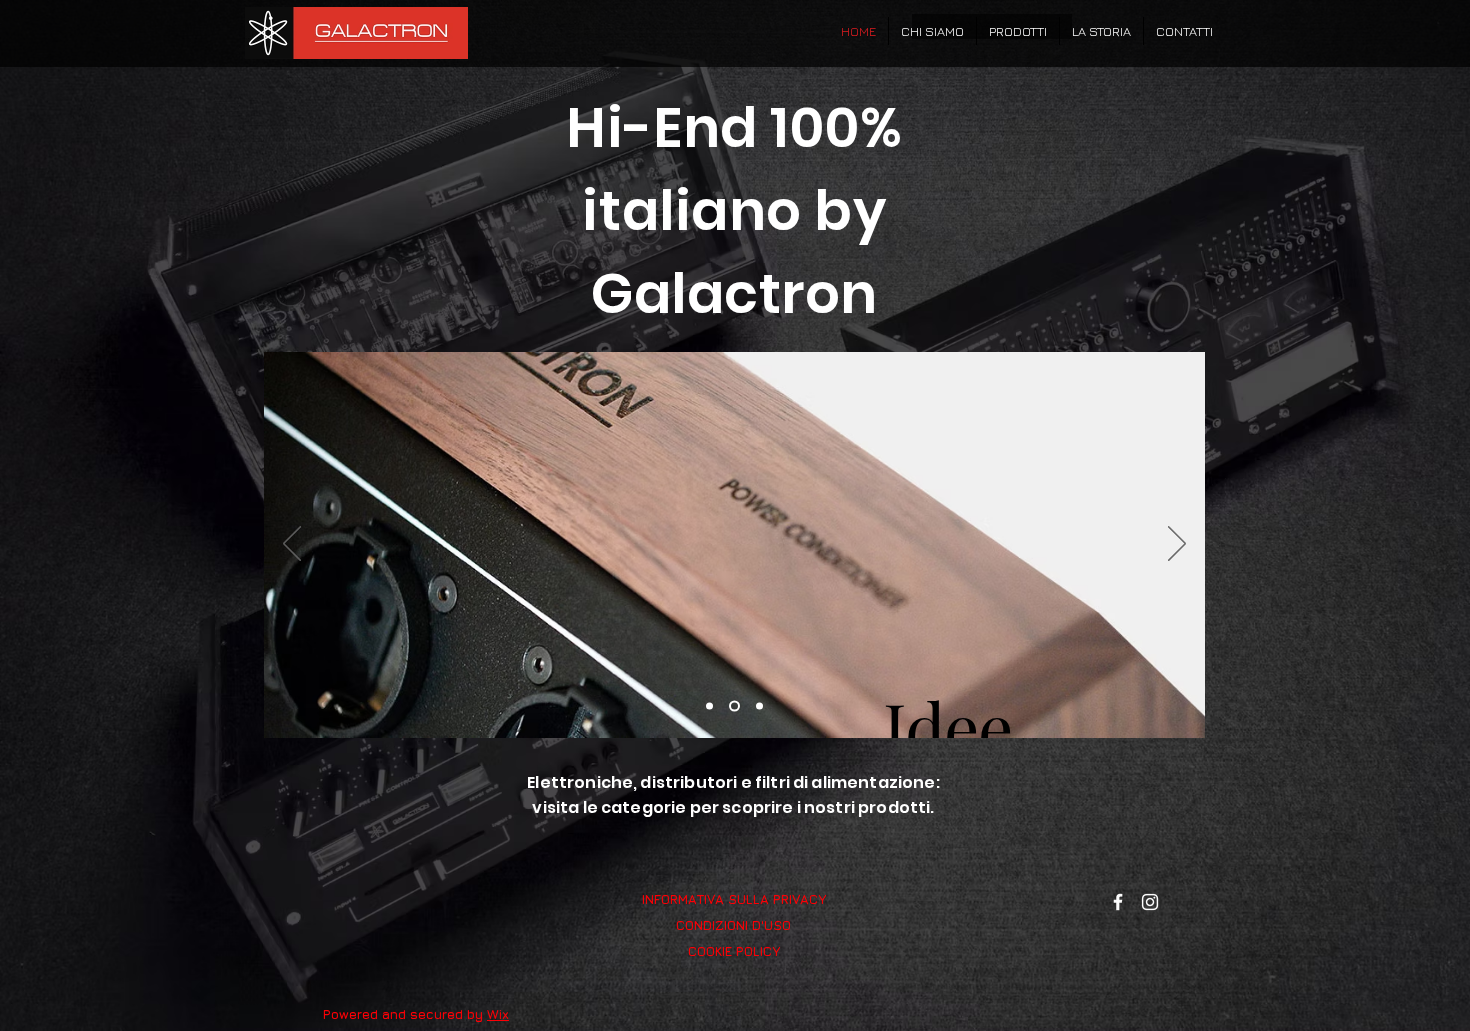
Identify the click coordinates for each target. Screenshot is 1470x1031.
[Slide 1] (709, 706)
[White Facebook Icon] (1118, 902)
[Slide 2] (734, 706)
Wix (498, 1014)
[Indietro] (292, 545)
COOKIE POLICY (734, 951)
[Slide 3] (759, 706)
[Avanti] (1177, 545)
